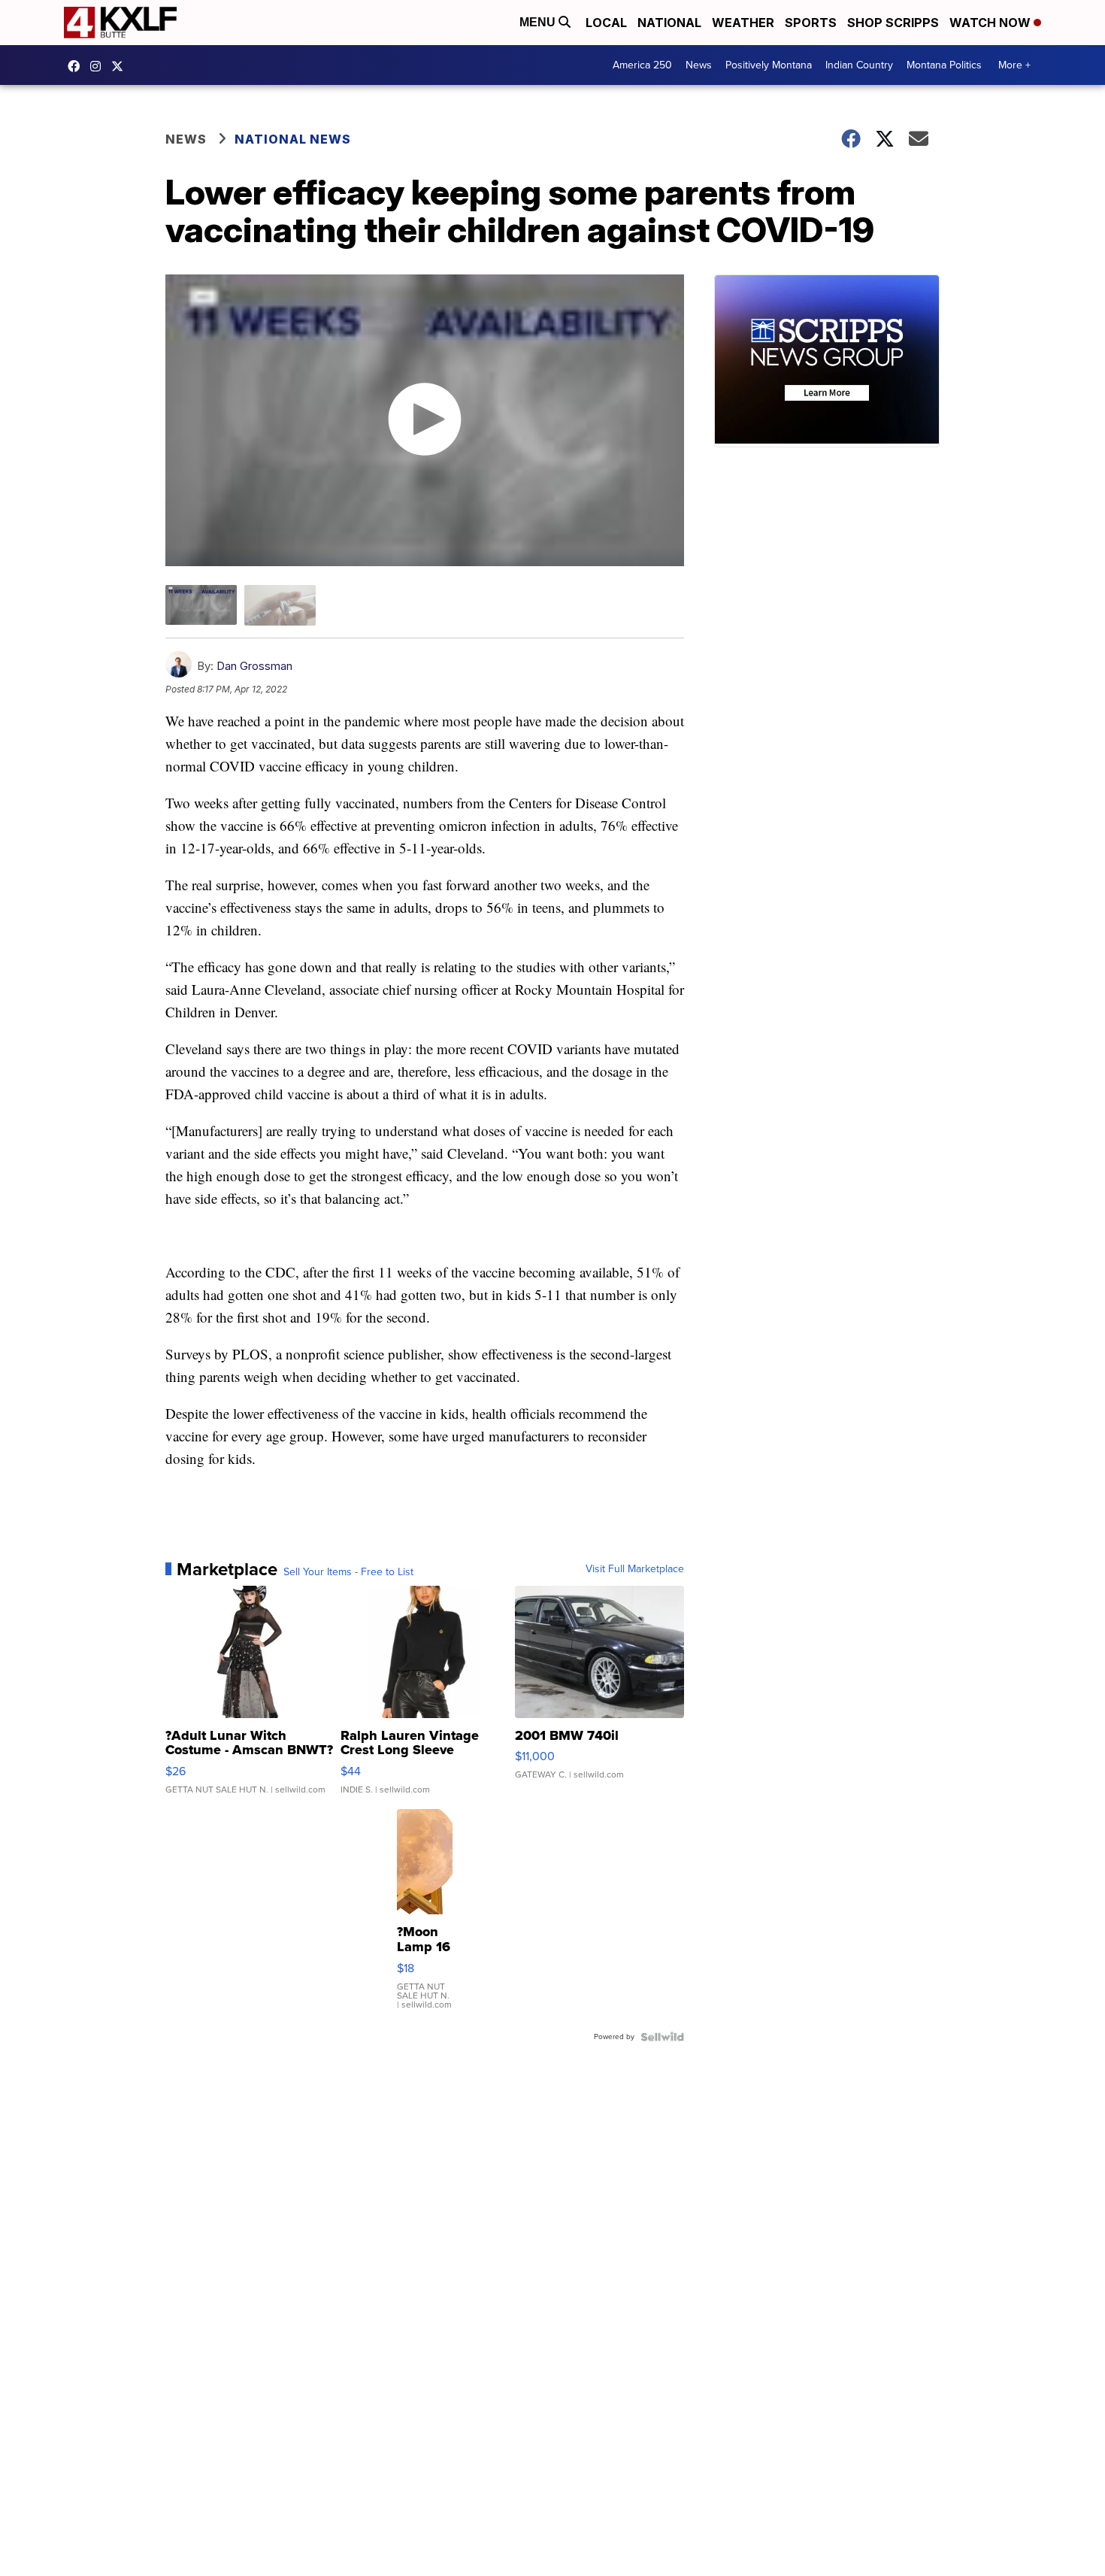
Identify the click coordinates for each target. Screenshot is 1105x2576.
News (699, 65)
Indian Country (859, 65)
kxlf (121, 66)
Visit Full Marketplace (635, 1569)
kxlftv (99, 66)
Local (606, 23)
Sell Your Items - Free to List (348, 1572)
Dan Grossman (254, 666)
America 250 (642, 65)
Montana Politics (944, 65)
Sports (811, 23)
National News (293, 139)
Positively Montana (769, 65)
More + (1014, 65)
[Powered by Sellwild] (662, 2037)
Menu (539, 22)
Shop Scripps (893, 23)
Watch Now (991, 23)
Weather (743, 23)
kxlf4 (77, 66)
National (669, 23)
